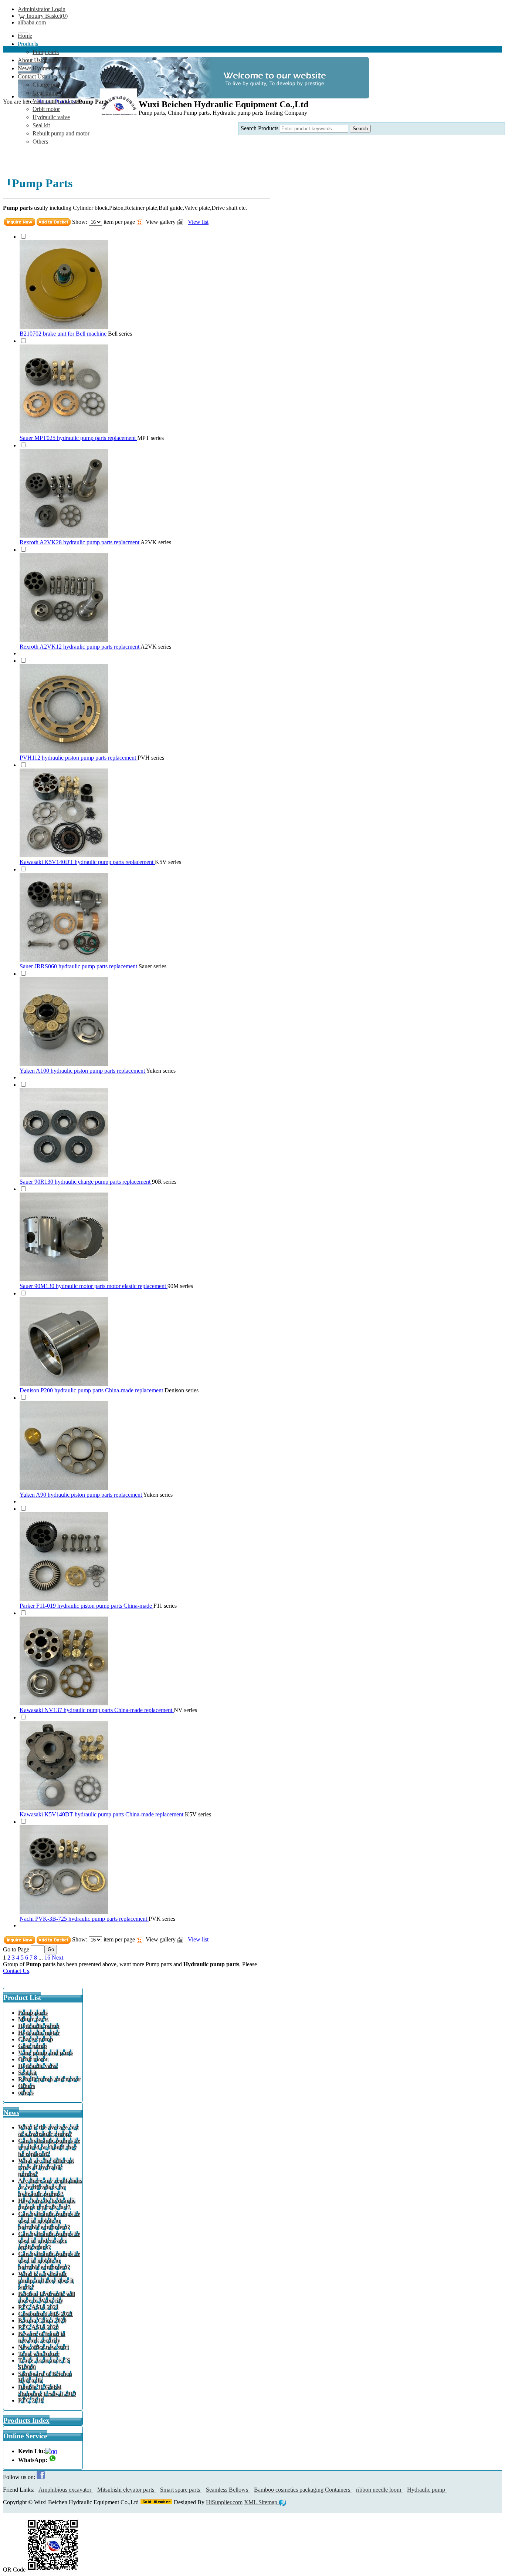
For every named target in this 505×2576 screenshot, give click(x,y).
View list (198, 222)
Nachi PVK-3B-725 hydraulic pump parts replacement (84, 1919)
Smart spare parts (181, 2490)
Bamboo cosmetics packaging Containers (303, 2490)
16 (47, 1958)
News (11, 2113)
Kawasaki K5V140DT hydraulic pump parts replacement (87, 862)
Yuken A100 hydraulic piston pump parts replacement (83, 1071)
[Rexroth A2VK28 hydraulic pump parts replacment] (64, 536)
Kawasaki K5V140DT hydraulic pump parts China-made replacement (102, 1814)
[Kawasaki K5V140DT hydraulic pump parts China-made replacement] (64, 1808)
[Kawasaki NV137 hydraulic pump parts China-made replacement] (64, 1703)
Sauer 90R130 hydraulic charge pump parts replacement (86, 1182)
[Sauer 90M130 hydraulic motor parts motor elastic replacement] (64, 1279)
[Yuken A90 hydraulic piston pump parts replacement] (64, 1488)
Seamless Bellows (228, 2490)
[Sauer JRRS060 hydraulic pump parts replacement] (64, 960)
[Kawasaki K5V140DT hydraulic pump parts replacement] (64, 855)
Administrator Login (42, 9)
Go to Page (16, 1949)
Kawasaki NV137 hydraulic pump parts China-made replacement (97, 1710)
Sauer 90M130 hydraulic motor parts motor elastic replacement (94, 1286)
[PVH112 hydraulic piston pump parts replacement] (64, 751)
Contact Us (16, 1971)
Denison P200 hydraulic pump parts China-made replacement (92, 1390)
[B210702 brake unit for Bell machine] (64, 327)
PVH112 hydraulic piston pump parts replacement (79, 758)
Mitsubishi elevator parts (126, 2490)
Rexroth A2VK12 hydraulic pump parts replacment (80, 647)
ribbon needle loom (379, 2490)
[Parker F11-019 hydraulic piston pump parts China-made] (64, 1599)
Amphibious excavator (66, 2490)
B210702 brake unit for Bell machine (64, 334)
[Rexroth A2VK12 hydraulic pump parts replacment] (64, 640)
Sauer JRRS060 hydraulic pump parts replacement (79, 966)
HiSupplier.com (224, 2502)
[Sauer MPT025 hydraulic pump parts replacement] (64, 431)
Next (57, 1958)
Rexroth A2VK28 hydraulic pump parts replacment (80, 542)
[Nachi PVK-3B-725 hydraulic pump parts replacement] (64, 1912)
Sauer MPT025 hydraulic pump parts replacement (78, 438)
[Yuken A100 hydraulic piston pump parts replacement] (64, 1064)
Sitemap (269, 2502)
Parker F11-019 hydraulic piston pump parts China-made (87, 1606)
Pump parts (159, 1964)
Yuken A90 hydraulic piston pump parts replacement (81, 1495)
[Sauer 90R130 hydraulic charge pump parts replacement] (64, 1175)
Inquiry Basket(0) (46, 16)
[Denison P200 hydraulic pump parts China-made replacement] (64, 1384)
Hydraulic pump (427, 2490)
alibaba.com (32, 22)
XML (251, 2502)
